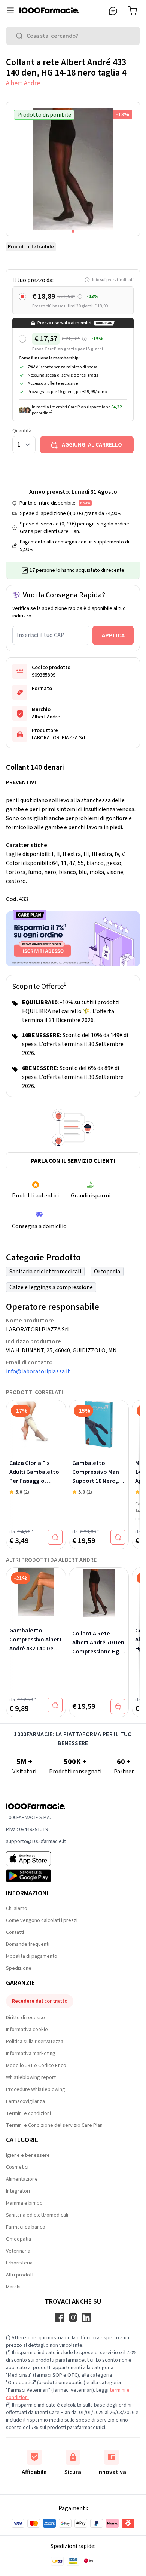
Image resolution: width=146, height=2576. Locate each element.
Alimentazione (22, 2179)
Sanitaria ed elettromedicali (45, 1272)
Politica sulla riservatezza (35, 2042)
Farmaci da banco (26, 2227)
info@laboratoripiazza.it (38, 1371)
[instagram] (73, 2318)
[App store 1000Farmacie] (36, 1859)
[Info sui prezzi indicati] (80, 297)
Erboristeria (19, 2263)
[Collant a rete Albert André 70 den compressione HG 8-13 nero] (99, 1593)
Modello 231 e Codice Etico (36, 2066)
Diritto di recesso (25, 2018)
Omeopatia (19, 2239)
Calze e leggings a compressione (51, 1287)
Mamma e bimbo (24, 2203)
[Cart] (134, 10)
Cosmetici (17, 2167)
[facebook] (60, 2318)
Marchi (13, 2287)
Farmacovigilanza (25, 2101)
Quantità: (22, 431)
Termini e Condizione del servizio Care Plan (54, 2125)
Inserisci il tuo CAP (41, 635)
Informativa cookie (27, 2030)
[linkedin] (86, 2318)
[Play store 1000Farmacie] (36, 1876)
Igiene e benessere (28, 2155)
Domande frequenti (28, 1944)
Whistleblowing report (31, 2077)
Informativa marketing (31, 2054)
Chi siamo (17, 1908)
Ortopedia (107, 1272)
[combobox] (73, 36)
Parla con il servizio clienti (73, 1161)
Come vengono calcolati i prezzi (42, 1920)
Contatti (15, 1932)
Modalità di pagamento (32, 1956)
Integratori (18, 2191)
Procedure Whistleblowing (36, 2089)
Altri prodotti (20, 2275)
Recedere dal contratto (40, 2001)
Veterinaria (18, 2251)
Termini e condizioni (28, 2113)
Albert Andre (23, 83)
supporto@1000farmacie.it (36, 1841)
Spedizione (19, 1968)
